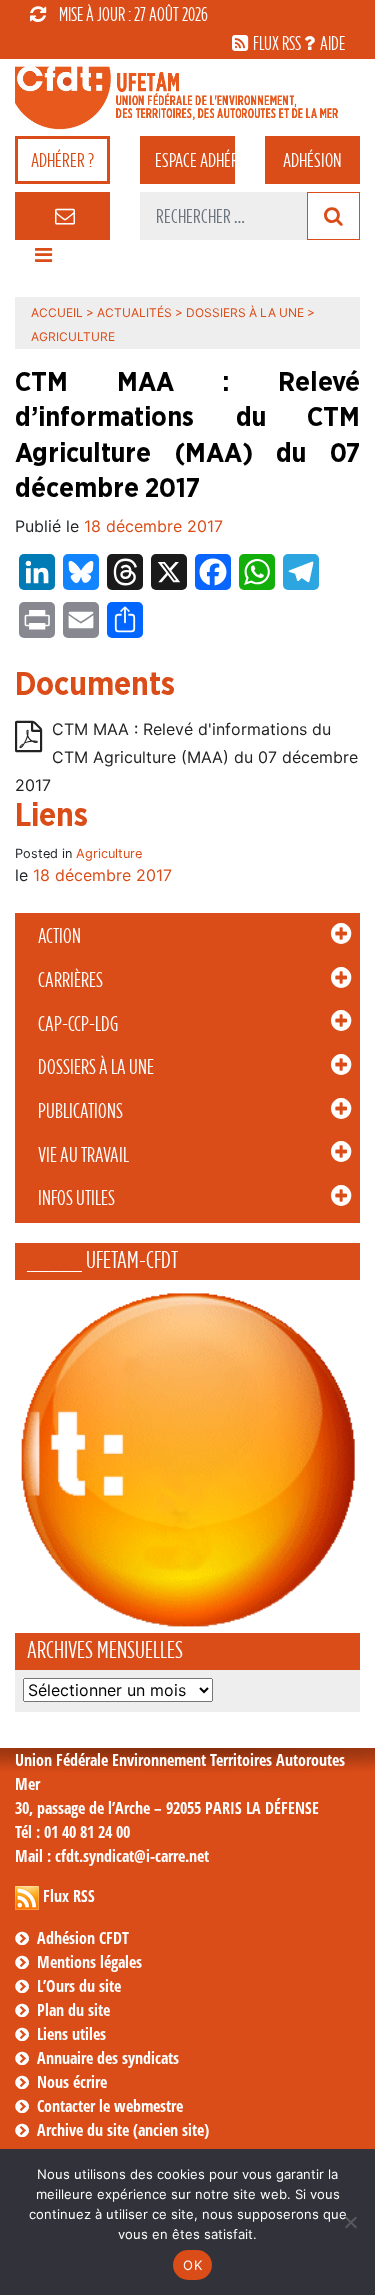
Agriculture (109, 853)
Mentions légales (89, 1962)
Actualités (134, 312)
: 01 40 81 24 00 (72, 1832)
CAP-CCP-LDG (78, 1024)
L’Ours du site (79, 1986)
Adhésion (312, 160)
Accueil (57, 312)
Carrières (70, 980)
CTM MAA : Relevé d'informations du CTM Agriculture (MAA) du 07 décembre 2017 (186, 757)
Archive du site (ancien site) (123, 2130)
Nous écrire (72, 2082)
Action (59, 936)
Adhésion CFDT (83, 1938)
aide (332, 43)
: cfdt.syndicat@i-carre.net (112, 1856)
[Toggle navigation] (43, 260)
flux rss (277, 43)
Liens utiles (71, 2034)
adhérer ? (62, 160)
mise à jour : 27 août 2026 (133, 14)
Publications (80, 1111)
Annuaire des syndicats (108, 2058)
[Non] (350, 2222)
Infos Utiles (76, 1198)
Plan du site (73, 2010)
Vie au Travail (83, 1155)
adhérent (195, 160)
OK (192, 2265)
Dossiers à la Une (96, 1067)
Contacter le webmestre (110, 2106)
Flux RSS (69, 1896)
